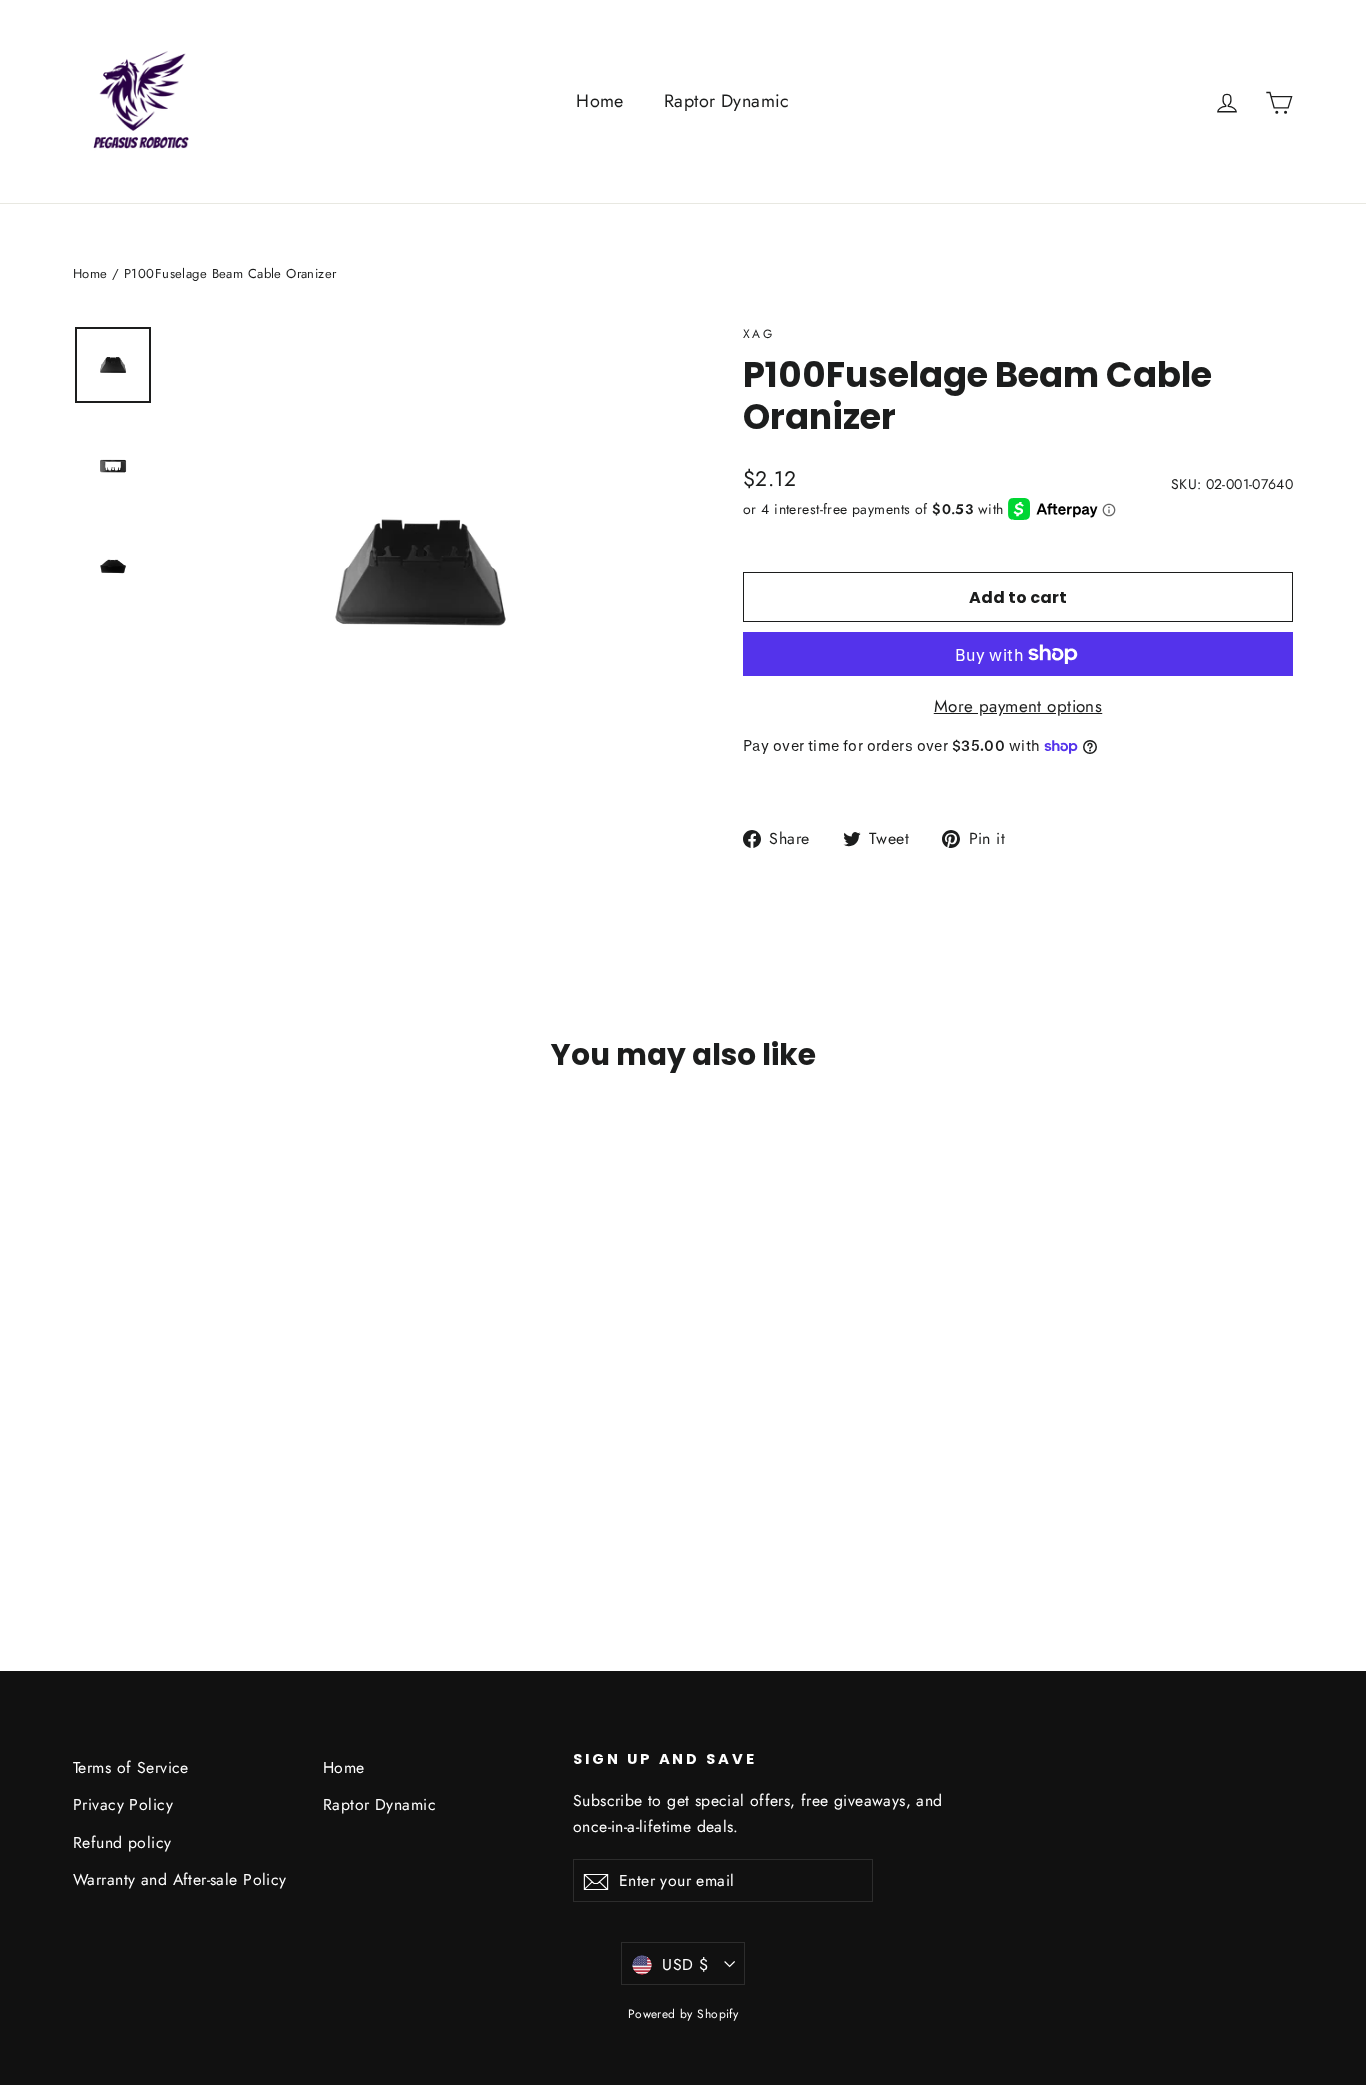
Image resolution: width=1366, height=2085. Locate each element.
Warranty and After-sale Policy (180, 1879)
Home (600, 101)
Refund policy (122, 1842)
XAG (758, 334)
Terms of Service (131, 1767)
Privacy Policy (123, 1804)
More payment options (1018, 706)
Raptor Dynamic (727, 101)
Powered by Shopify (683, 2014)
